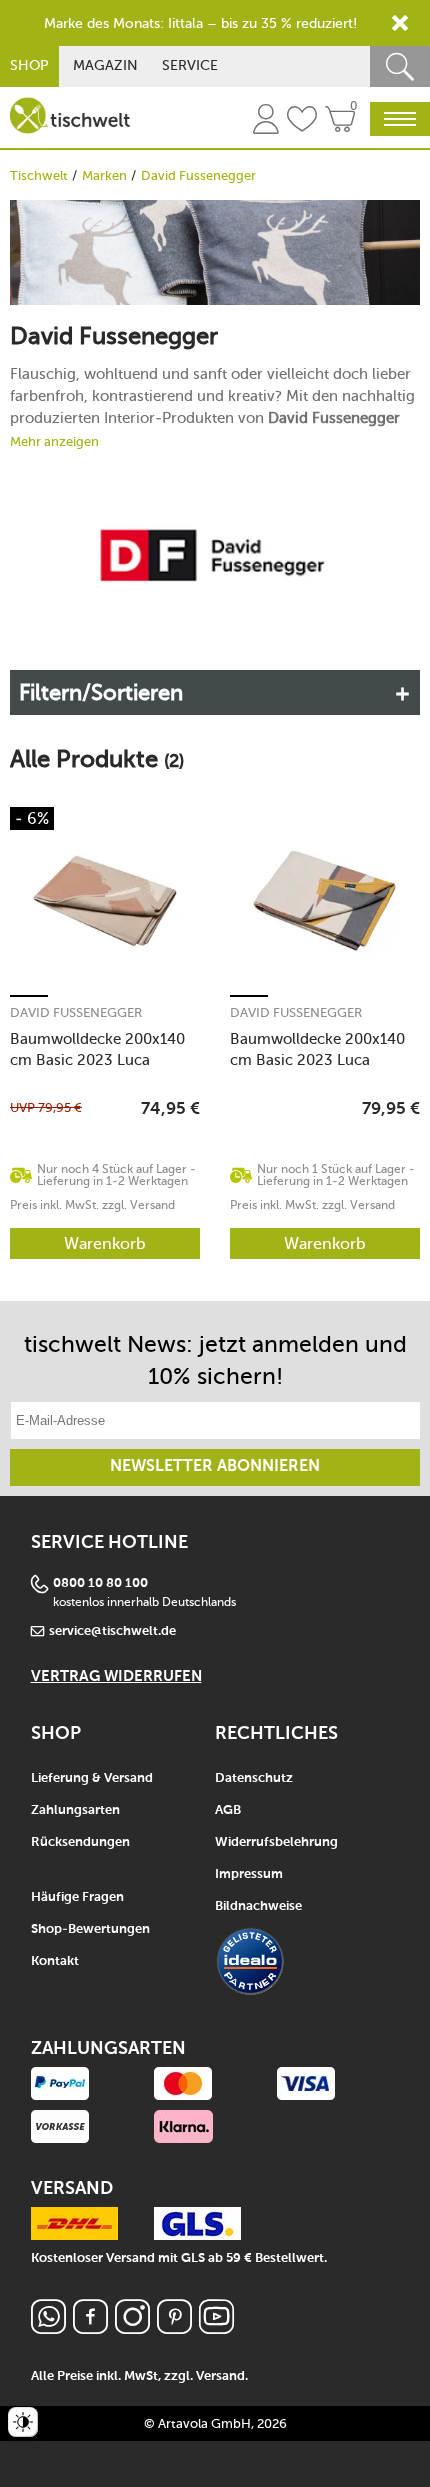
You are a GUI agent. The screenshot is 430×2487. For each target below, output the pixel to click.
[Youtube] (216, 2328)
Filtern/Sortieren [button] (101, 692)
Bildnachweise (258, 1906)
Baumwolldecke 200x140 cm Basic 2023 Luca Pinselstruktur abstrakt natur (97, 1049)
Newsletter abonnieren (215, 1467)
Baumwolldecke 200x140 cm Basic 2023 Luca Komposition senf (317, 1049)
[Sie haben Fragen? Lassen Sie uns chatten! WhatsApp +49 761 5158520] (48, 2328)
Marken (104, 175)
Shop (29, 65)
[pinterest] (174, 2328)
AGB (228, 1810)
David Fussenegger (76, 1012)
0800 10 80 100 (100, 1583)
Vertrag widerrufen (116, 1676)
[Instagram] (132, 2328)
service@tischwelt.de (112, 1631)
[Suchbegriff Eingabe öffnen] (400, 66)
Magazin (105, 65)
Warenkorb (105, 1243)
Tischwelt (39, 175)
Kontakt (55, 1961)
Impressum (249, 1874)
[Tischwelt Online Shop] (70, 115)
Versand (220, 2376)
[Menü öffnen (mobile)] (400, 119)
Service (190, 65)
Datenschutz (254, 1778)
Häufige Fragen (77, 1897)
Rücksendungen (80, 1842)
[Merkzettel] (302, 122)
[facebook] (90, 2328)
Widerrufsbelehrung (276, 1842)
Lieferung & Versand (92, 1778)
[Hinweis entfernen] (400, 23)
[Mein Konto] (266, 122)
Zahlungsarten (75, 1810)
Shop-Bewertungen (90, 1929)
